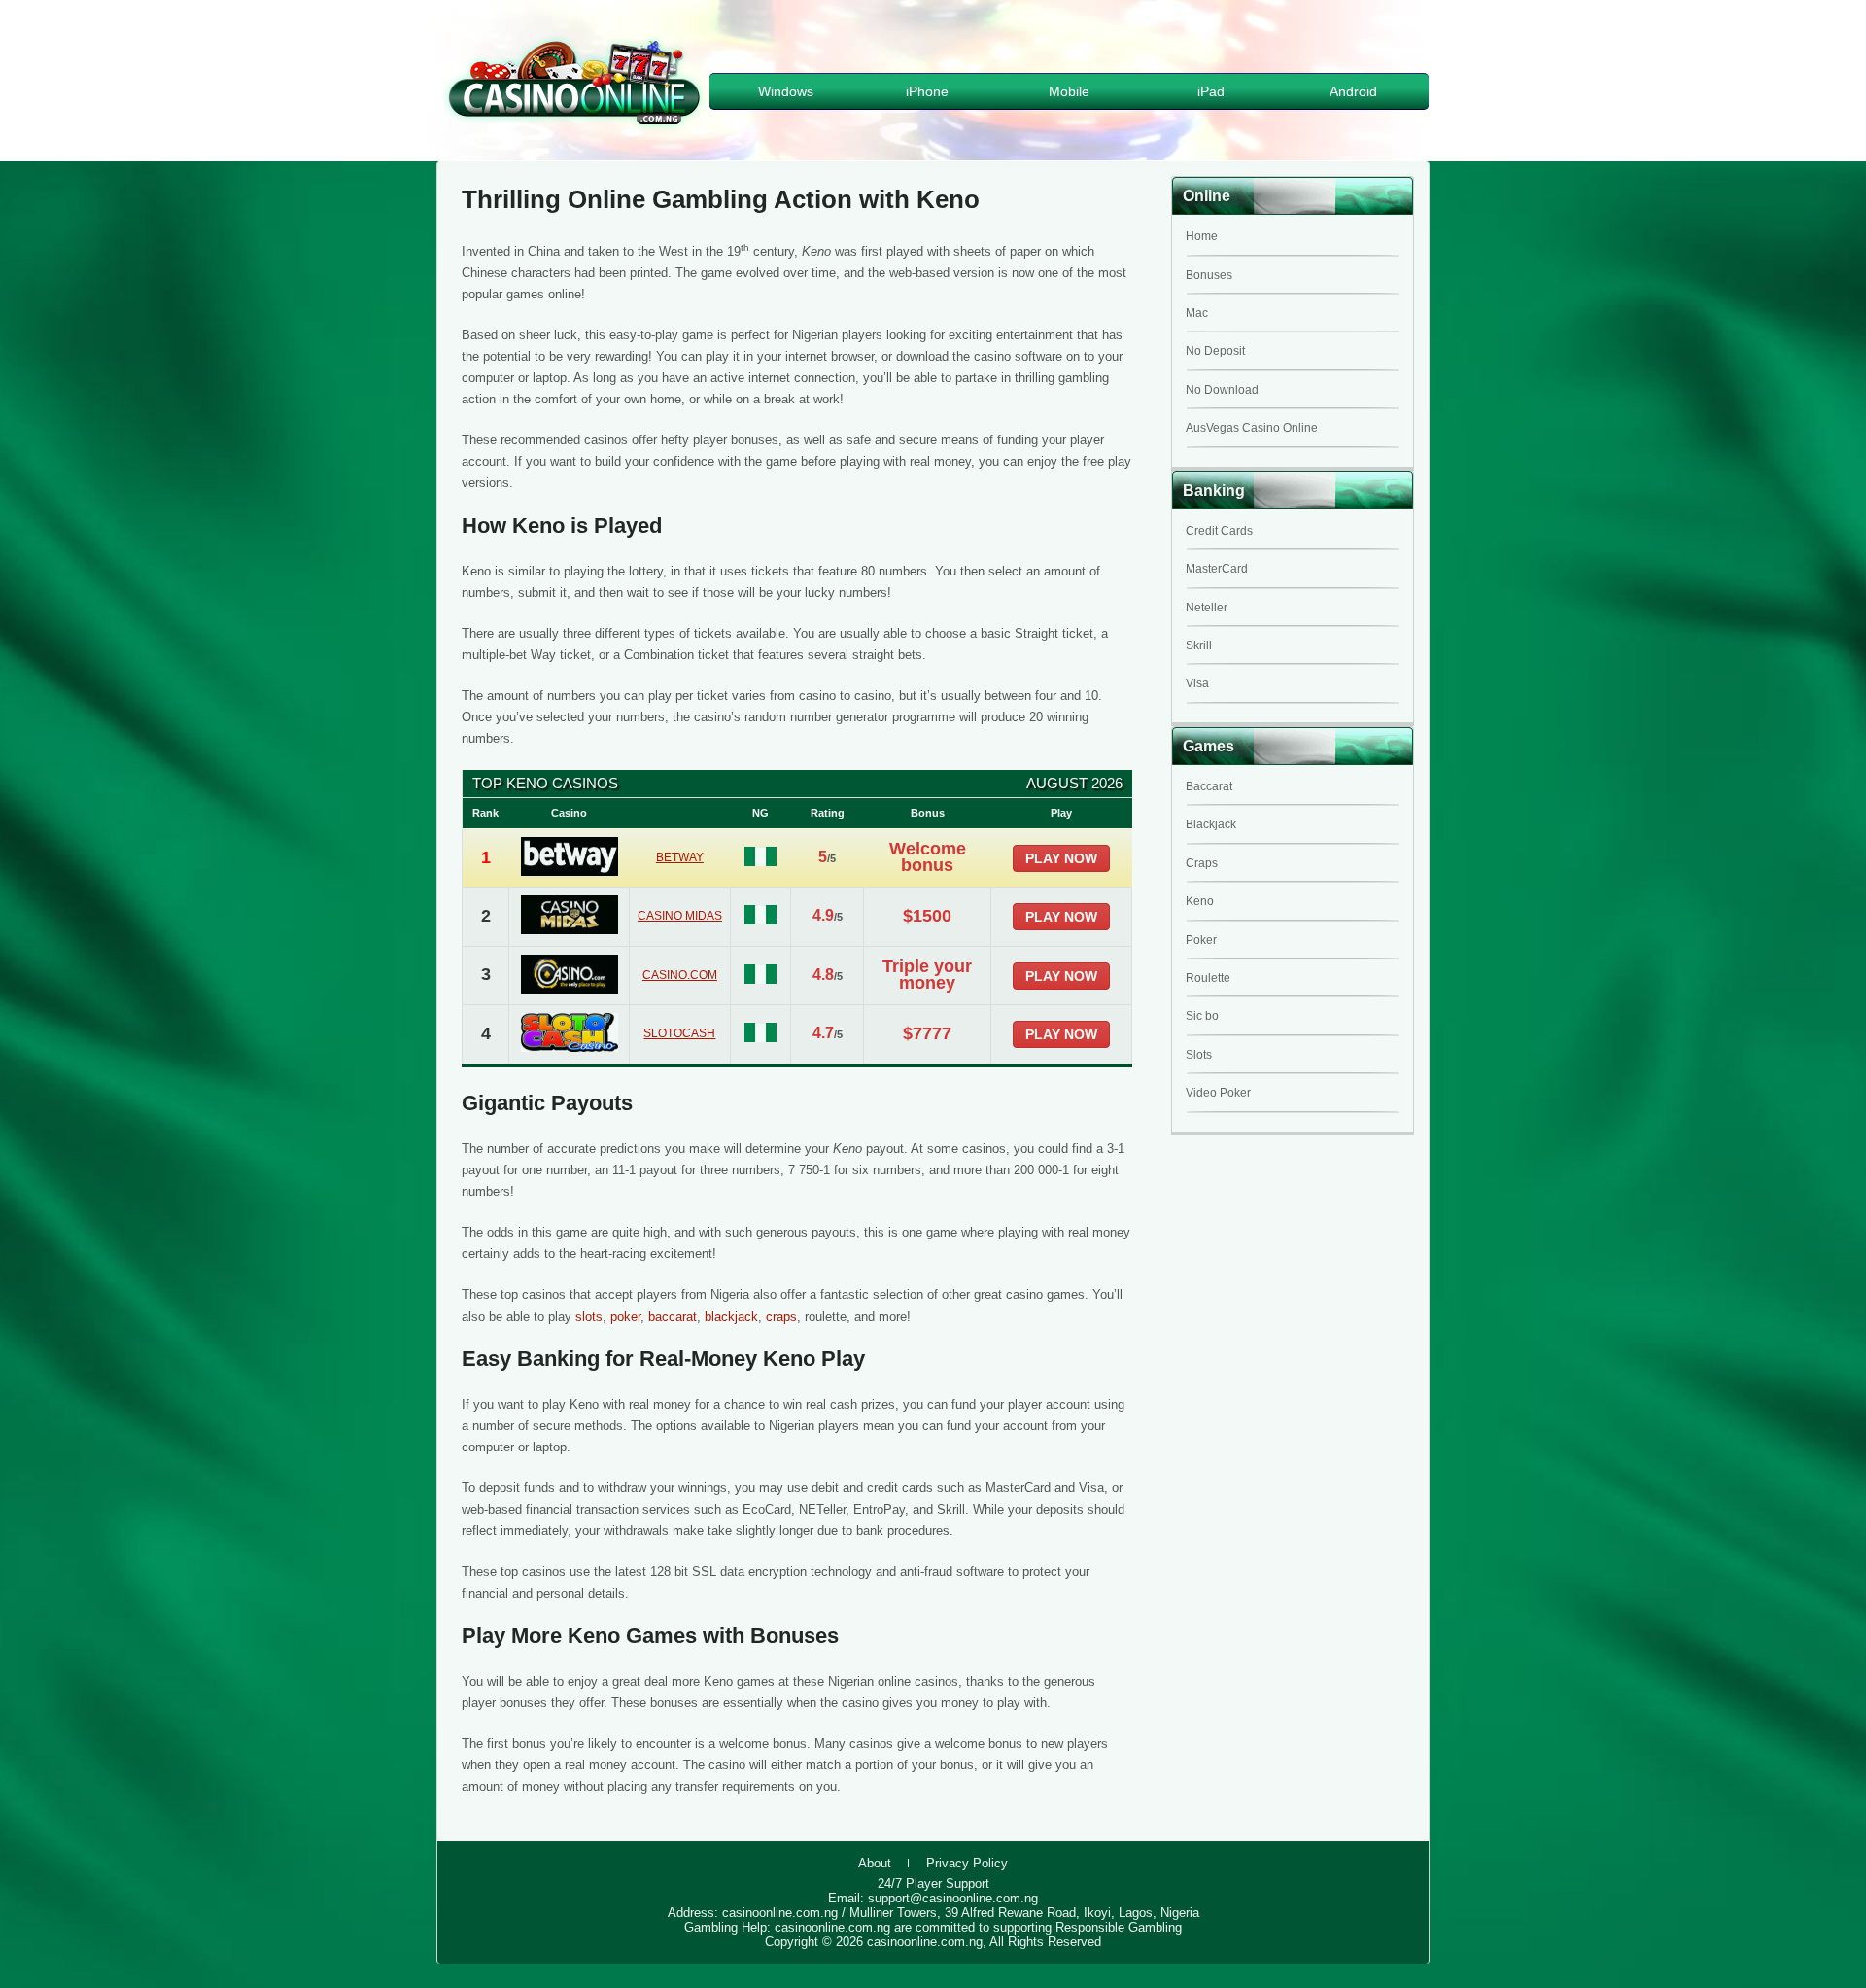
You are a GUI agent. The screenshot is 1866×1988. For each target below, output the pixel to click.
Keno (1200, 901)
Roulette (1208, 978)
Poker (1201, 940)
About (875, 1863)
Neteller (1207, 608)
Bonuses (1209, 275)
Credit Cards (1219, 531)
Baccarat (1209, 786)
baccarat (673, 1317)
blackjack (731, 1317)
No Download (1222, 390)
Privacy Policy (967, 1863)
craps (781, 1317)
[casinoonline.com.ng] (574, 128)
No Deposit (1215, 351)
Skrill (1199, 645)
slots (589, 1317)
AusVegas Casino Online (1252, 428)
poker (625, 1317)
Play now (1061, 858)
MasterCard (1217, 569)
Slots (1199, 1055)
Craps (1202, 863)
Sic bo (1202, 1016)
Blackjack (1211, 824)
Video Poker (1218, 1093)
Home (1202, 236)
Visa (1197, 683)
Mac (1197, 313)
